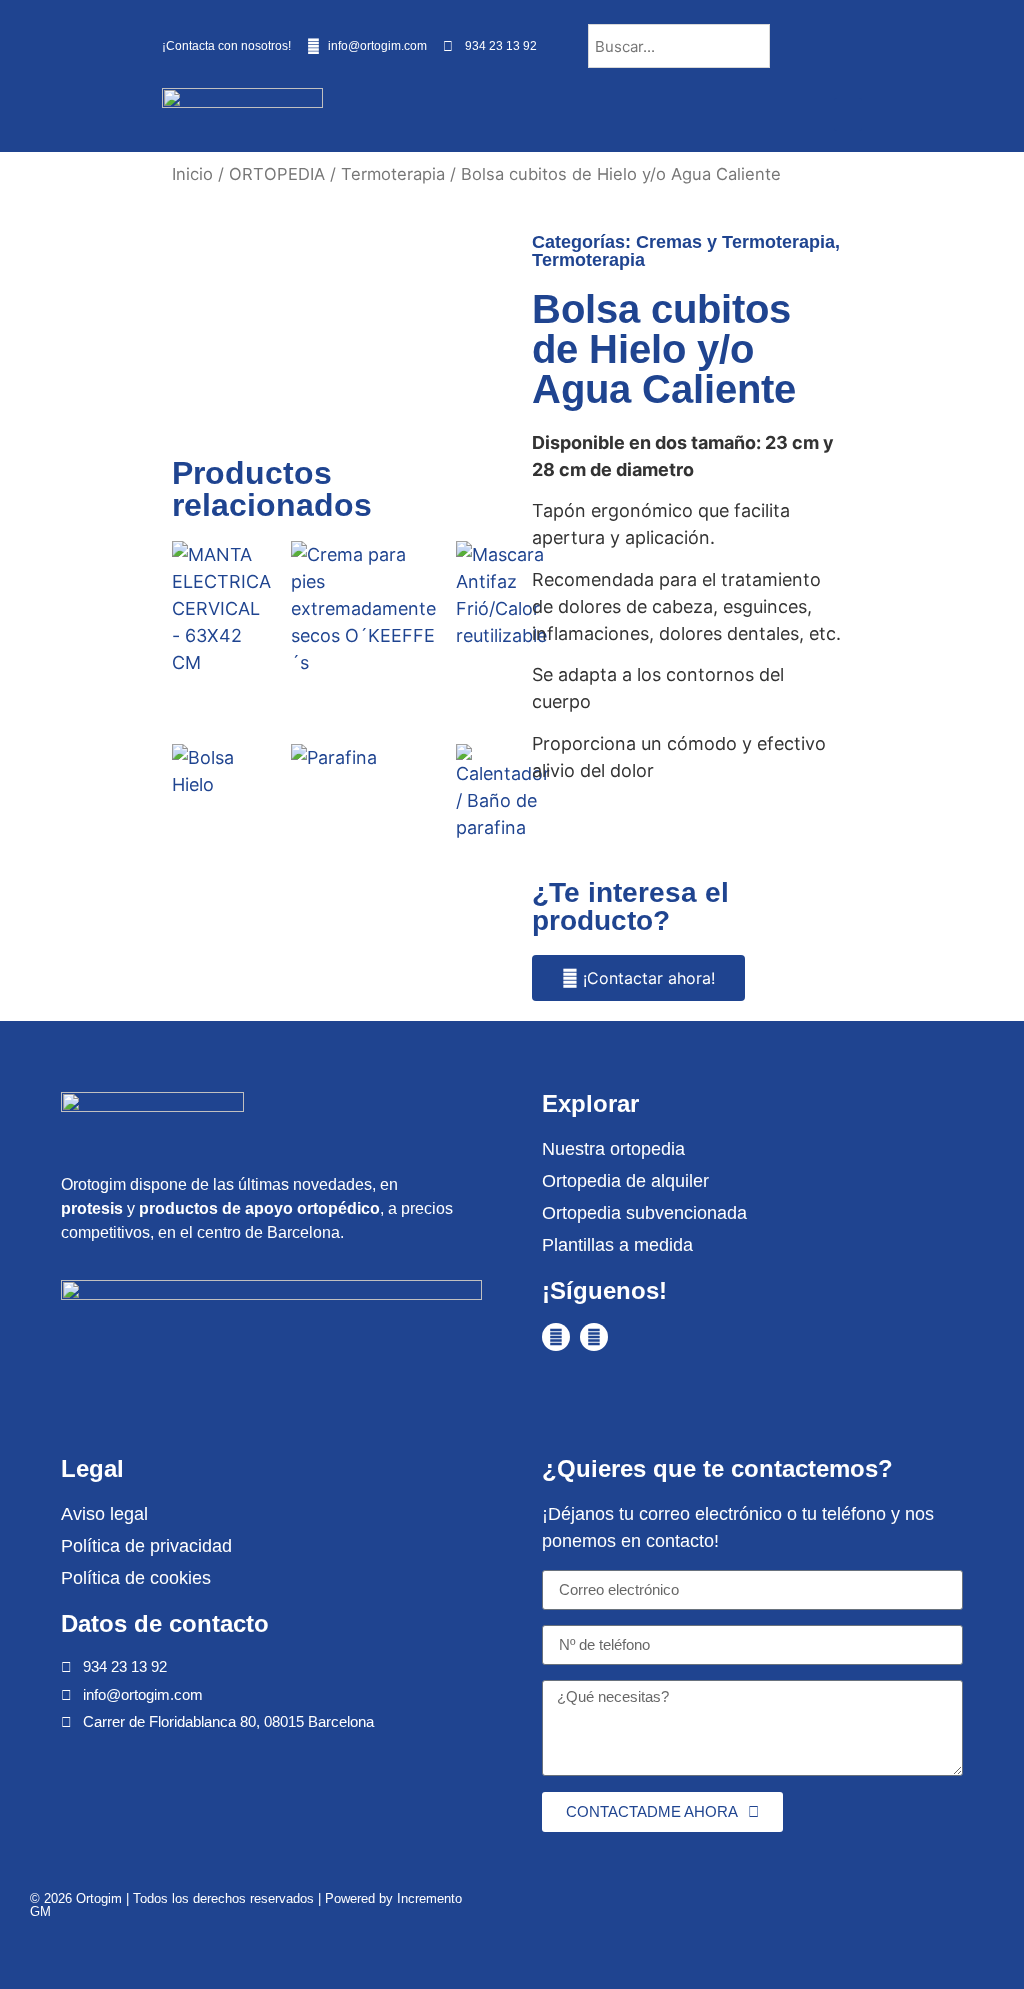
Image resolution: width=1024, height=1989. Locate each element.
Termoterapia (393, 174)
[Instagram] (594, 1337)
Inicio (192, 174)
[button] (848, 114)
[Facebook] (556, 1337)
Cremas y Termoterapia (735, 242)
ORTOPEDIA (277, 174)
